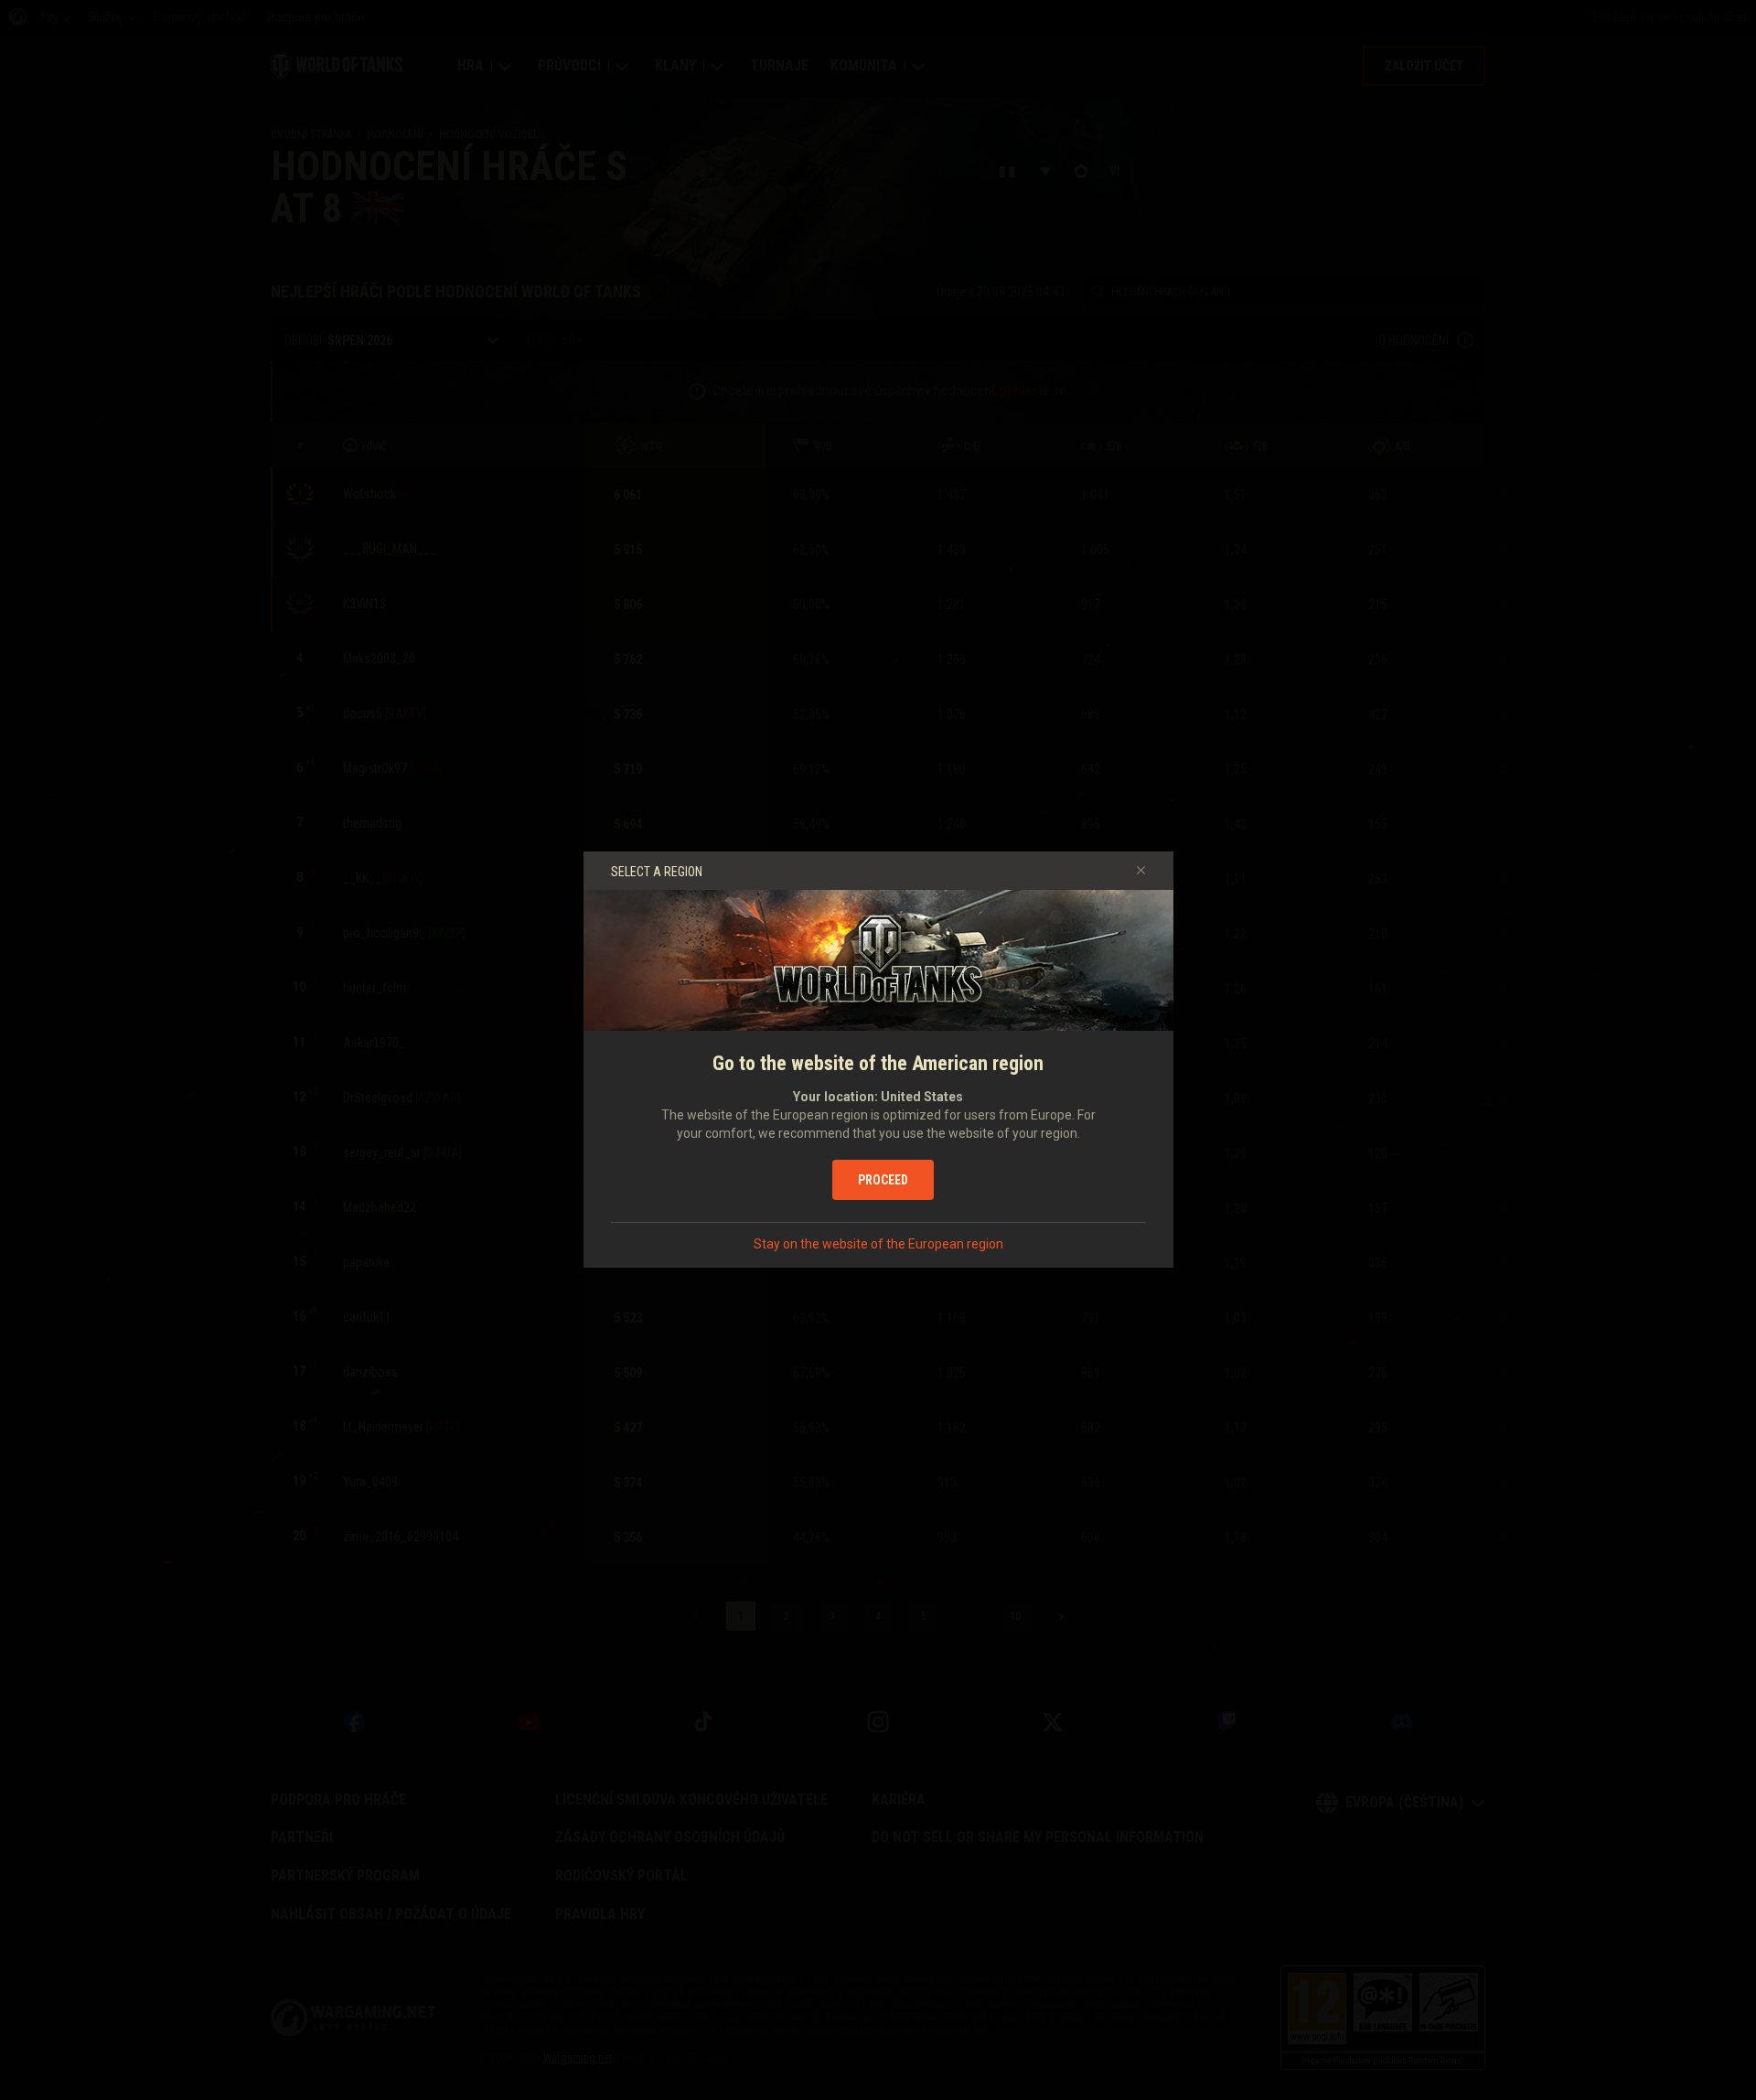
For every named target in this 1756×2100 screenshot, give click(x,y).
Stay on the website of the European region (878, 1244)
